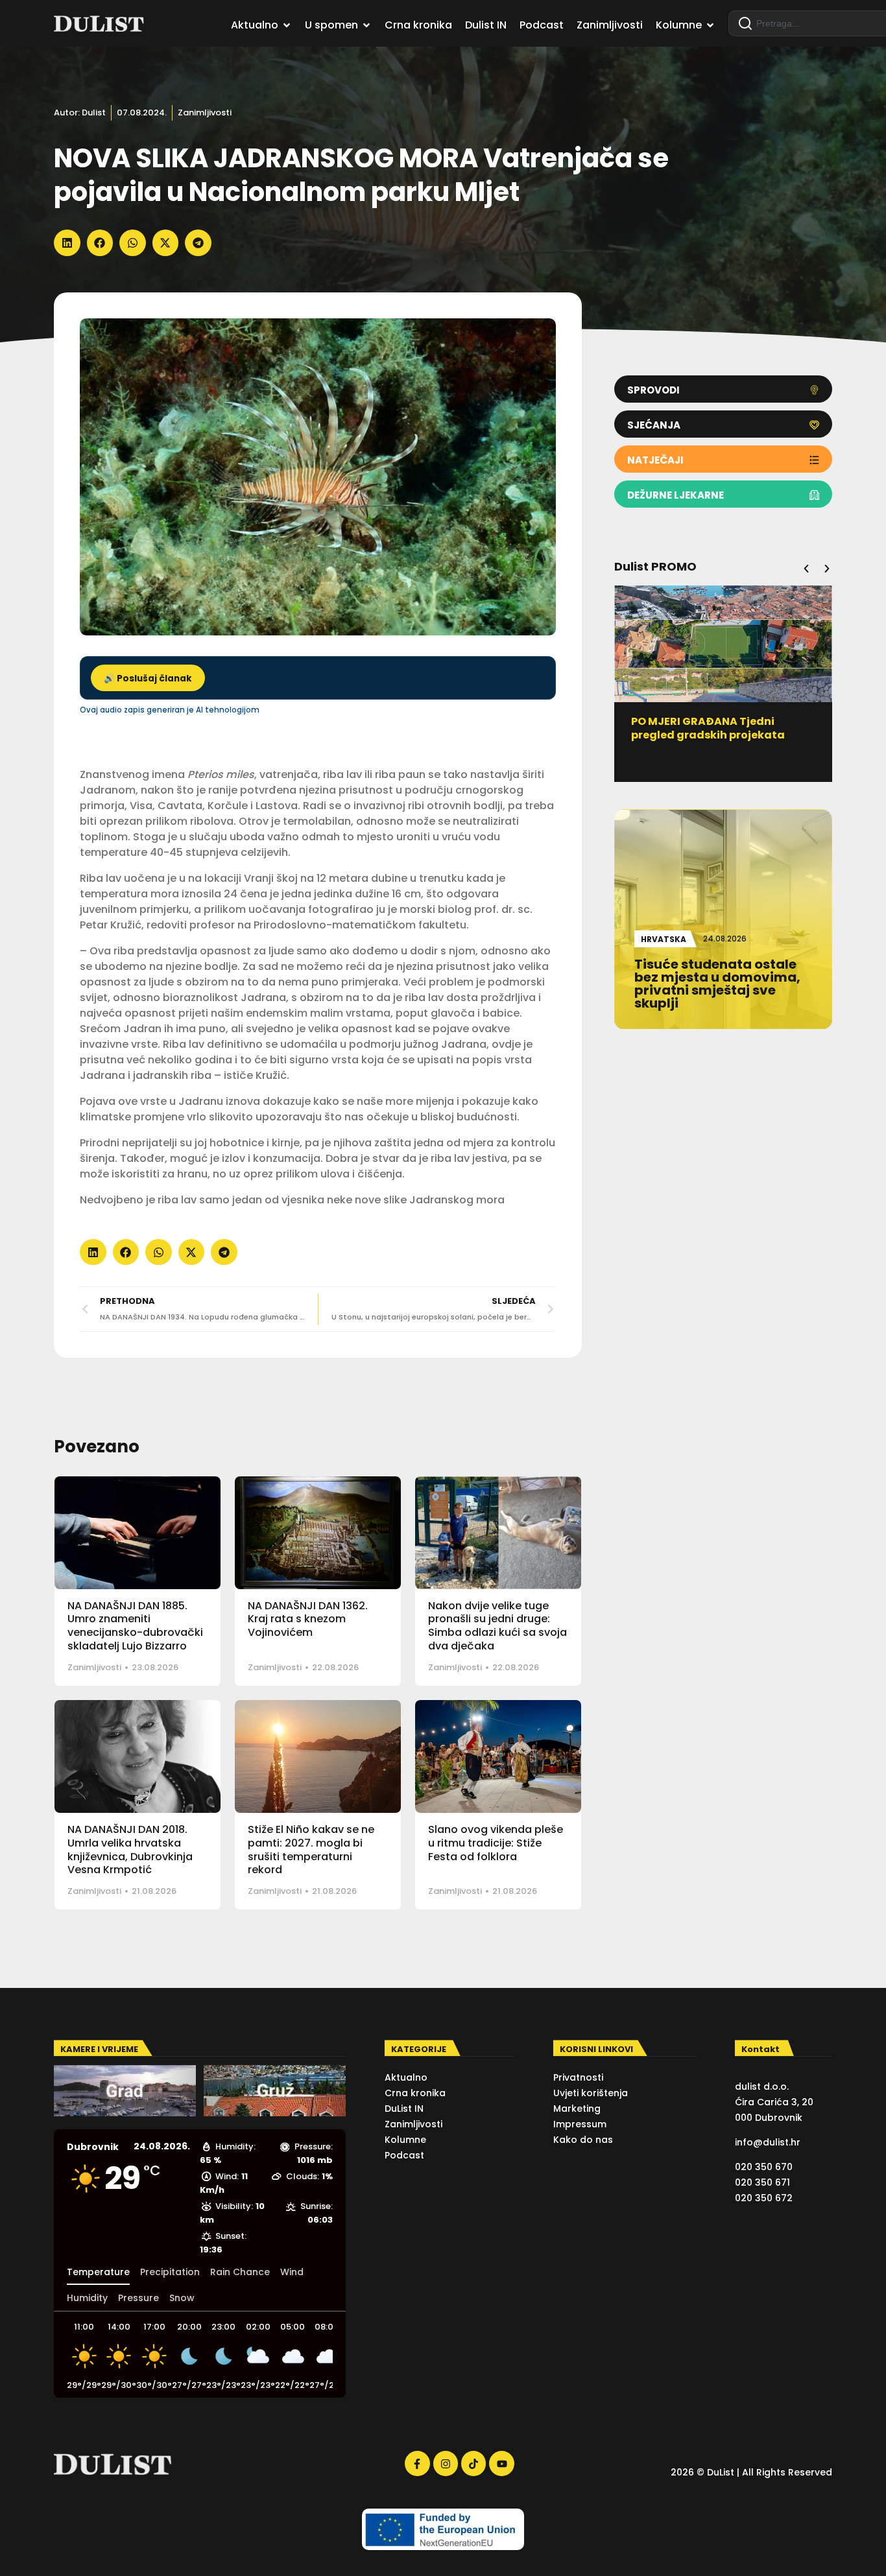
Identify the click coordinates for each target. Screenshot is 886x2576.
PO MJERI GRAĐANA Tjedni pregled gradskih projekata (708, 728)
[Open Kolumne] (710, 25)
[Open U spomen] (366, 25)
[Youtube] (501, 2463)
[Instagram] (446, 2463)
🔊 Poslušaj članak (148, 679)
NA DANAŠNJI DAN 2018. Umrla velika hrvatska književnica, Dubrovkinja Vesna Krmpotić (130, 1849)
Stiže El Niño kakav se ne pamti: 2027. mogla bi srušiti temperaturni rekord (311, 1849)
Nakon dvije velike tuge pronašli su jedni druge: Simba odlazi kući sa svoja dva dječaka (497, 1626)
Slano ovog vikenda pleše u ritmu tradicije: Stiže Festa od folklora (496, 1843)
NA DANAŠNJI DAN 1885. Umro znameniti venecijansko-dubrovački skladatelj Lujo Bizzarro (135, 1626)
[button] (67, 243)
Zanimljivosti (205, 112)
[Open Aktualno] (287, 25)
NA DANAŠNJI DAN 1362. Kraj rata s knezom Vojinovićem (308, 1619)
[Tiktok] (473, 2463)
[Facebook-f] (417, 2463)
